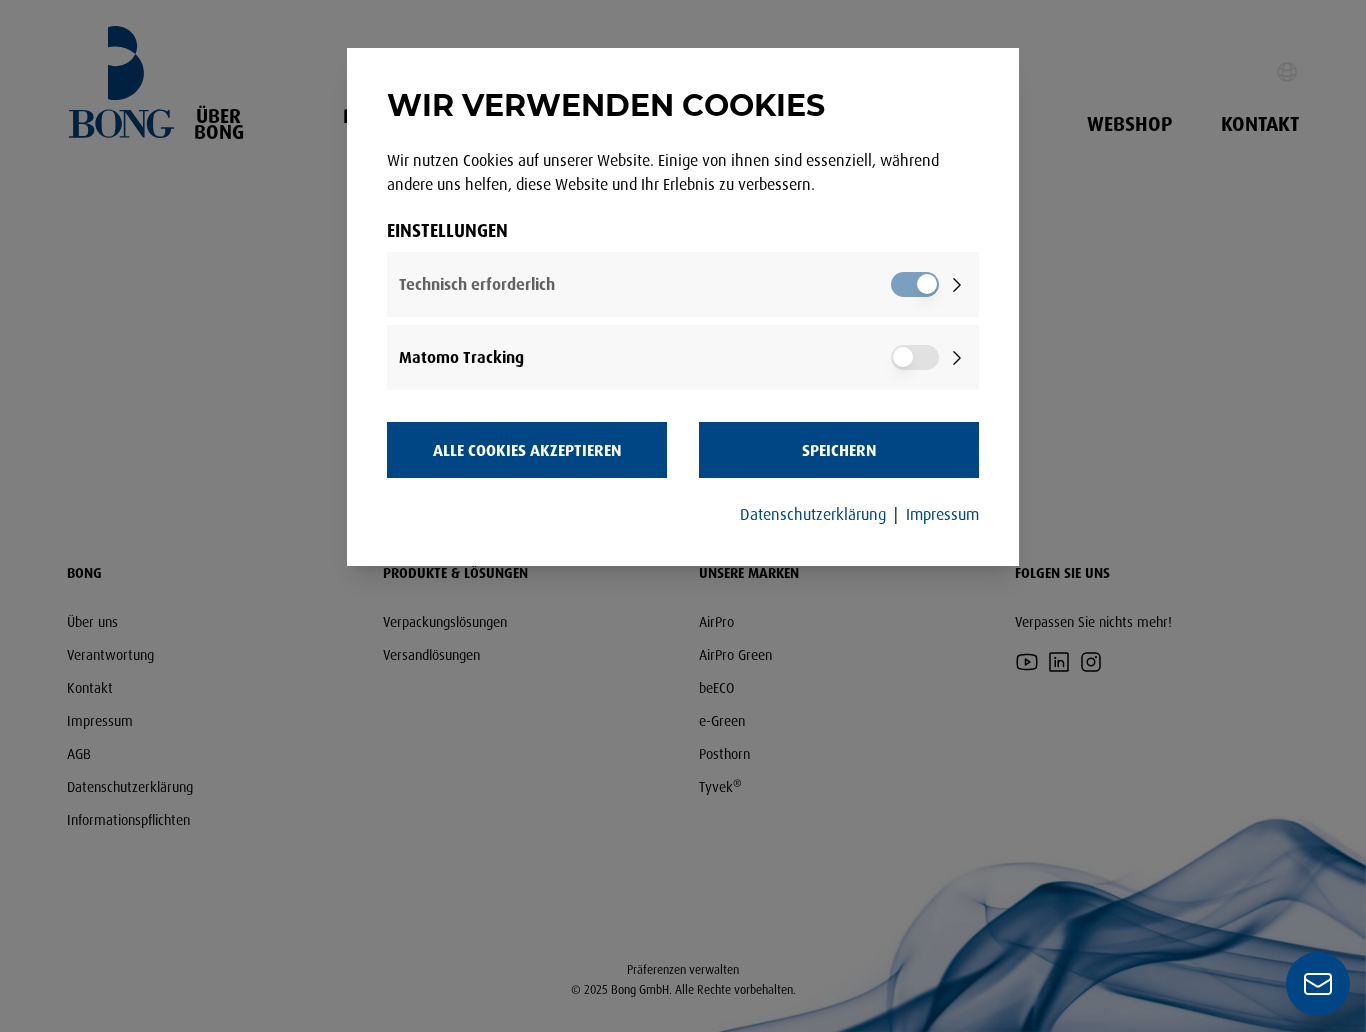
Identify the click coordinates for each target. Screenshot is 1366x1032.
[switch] (915, 284)
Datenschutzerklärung (813, 514)
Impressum (942, 514)
